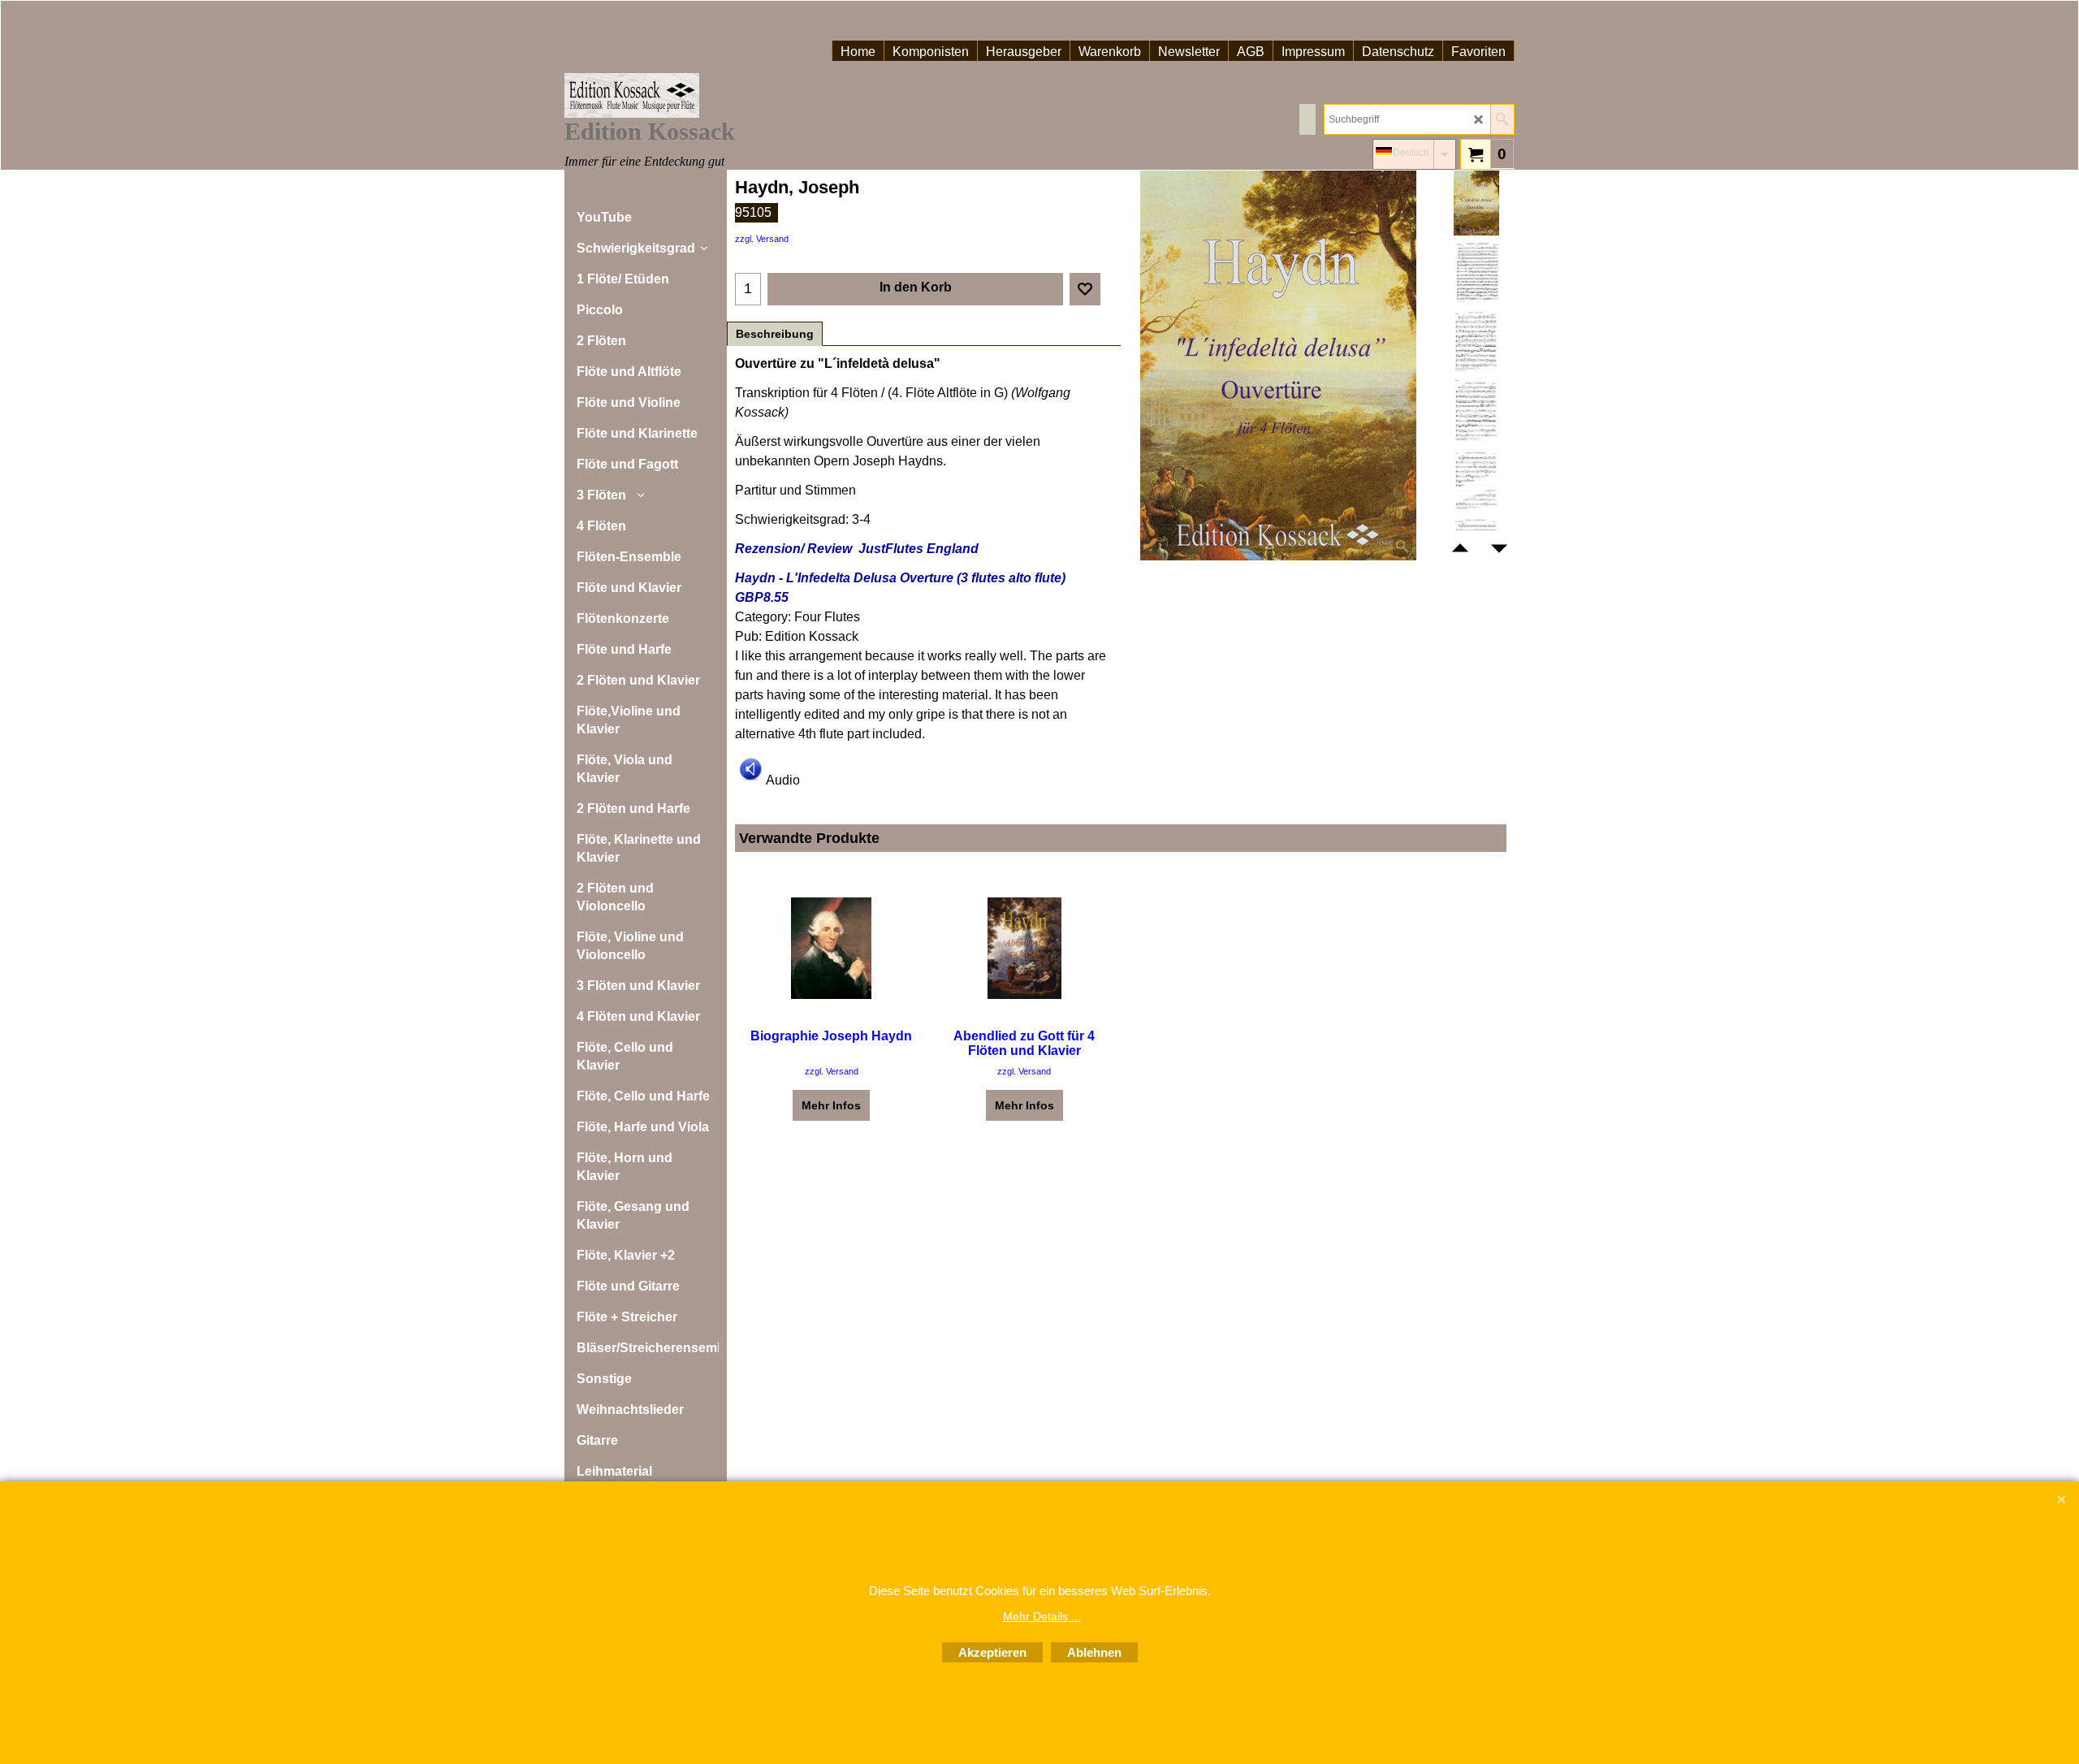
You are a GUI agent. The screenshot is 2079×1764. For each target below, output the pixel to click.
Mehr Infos (831, 1105)
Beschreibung (775, 334)
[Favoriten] (1085, 289)
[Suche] (1502, 119)
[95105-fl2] (1476, 410)
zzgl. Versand (762, 239)
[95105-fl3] (1476, 479)
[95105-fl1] (1476, 341)
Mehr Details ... (1042, 1616)
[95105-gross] (1476, 272)
